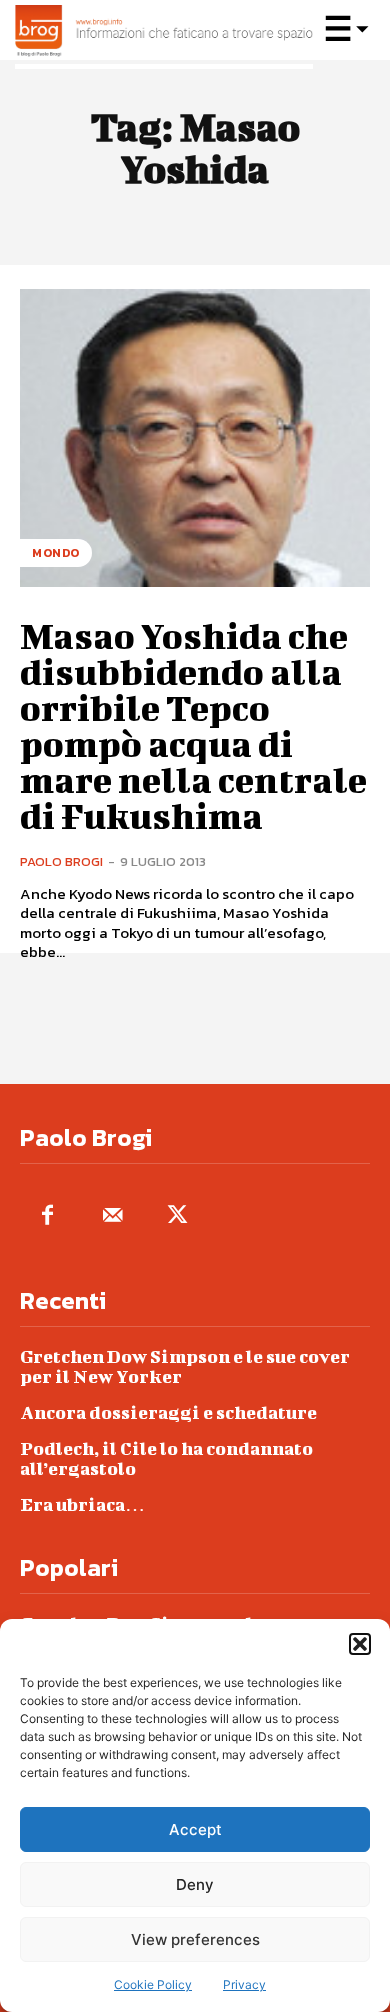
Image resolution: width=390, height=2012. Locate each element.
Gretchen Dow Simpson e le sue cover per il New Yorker (185, 1366)
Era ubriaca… (82, 1504)
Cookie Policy (153, 1984)
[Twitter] (177, 1216)
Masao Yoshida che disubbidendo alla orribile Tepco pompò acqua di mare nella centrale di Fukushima (193, 725)
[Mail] (112, 1216)
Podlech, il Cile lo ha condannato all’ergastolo (166, 1458)
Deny (195, 1884)
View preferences (195, 1939)
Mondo (56, 553)
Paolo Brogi (61, 861)
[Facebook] (47, 1216)
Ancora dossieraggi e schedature (168, 1412)
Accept (195, 1829)
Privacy (244, 1984)
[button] (360, 1644)
